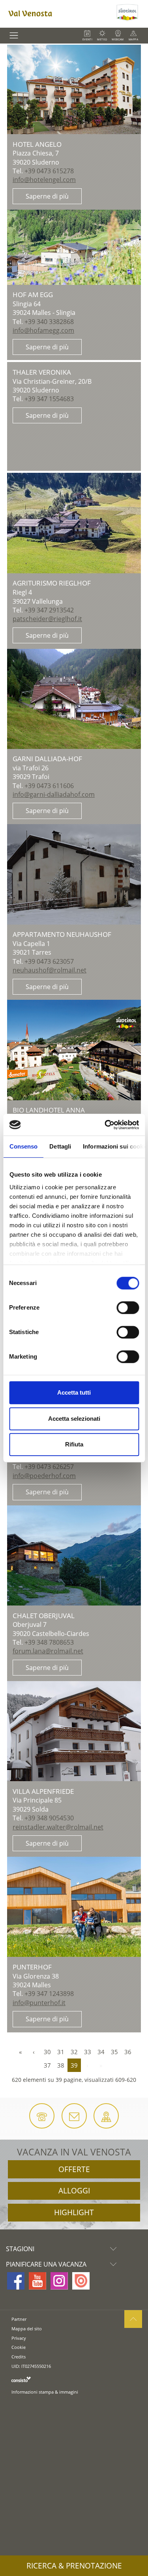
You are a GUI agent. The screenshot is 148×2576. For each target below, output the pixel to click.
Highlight (74, 2212)
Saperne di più (47, 196)
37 (47, 2065)
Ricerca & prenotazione (74, 2566)
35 (114, 2052)
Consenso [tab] (23, 1146)
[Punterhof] (74, 1907)
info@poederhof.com (44, 1476)
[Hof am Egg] (74, 247)
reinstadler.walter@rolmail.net (58, 1827)
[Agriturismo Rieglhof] (74, 523)
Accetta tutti (74, 1392)
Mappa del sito (27, 2329)
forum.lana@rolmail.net (48, 1651)
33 (88, 2052)
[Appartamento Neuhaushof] (74, 874)
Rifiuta (74, 1444)
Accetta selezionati (74, 1419)
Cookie (19, 2347)
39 (74, 2065)
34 (101, 2052)
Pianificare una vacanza (46, 2264)
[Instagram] (59, 2281)
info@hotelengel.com (44, 180)
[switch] (128, 1308)
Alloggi (74, 2191)
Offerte (74, 2169)
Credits (19, 2357)
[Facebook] (16, 2281)
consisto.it (21, 2379)
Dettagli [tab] (60, 1146)
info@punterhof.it (39, 2003)
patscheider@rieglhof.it (47, 619)
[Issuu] (81, 2281)
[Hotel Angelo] (74, 89)
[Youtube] (37, 2281)
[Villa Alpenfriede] (74, 1731)
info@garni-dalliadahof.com (54, 794)
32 (74, 2052)
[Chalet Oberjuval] (74, 1555)
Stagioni (20, 2249)
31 (61, 2052)
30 (47, 2052)
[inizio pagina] (133, 2319)
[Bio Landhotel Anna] (74, 1050)
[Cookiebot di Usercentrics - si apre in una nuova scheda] (105, 1125)
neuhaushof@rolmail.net (50, 970)
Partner (19, 2319)
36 (128, 2052)
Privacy (19, 2338)
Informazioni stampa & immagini (45, 2392)
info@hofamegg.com (43, 330)
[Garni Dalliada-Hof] (74, 699)
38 (61, 2065)
